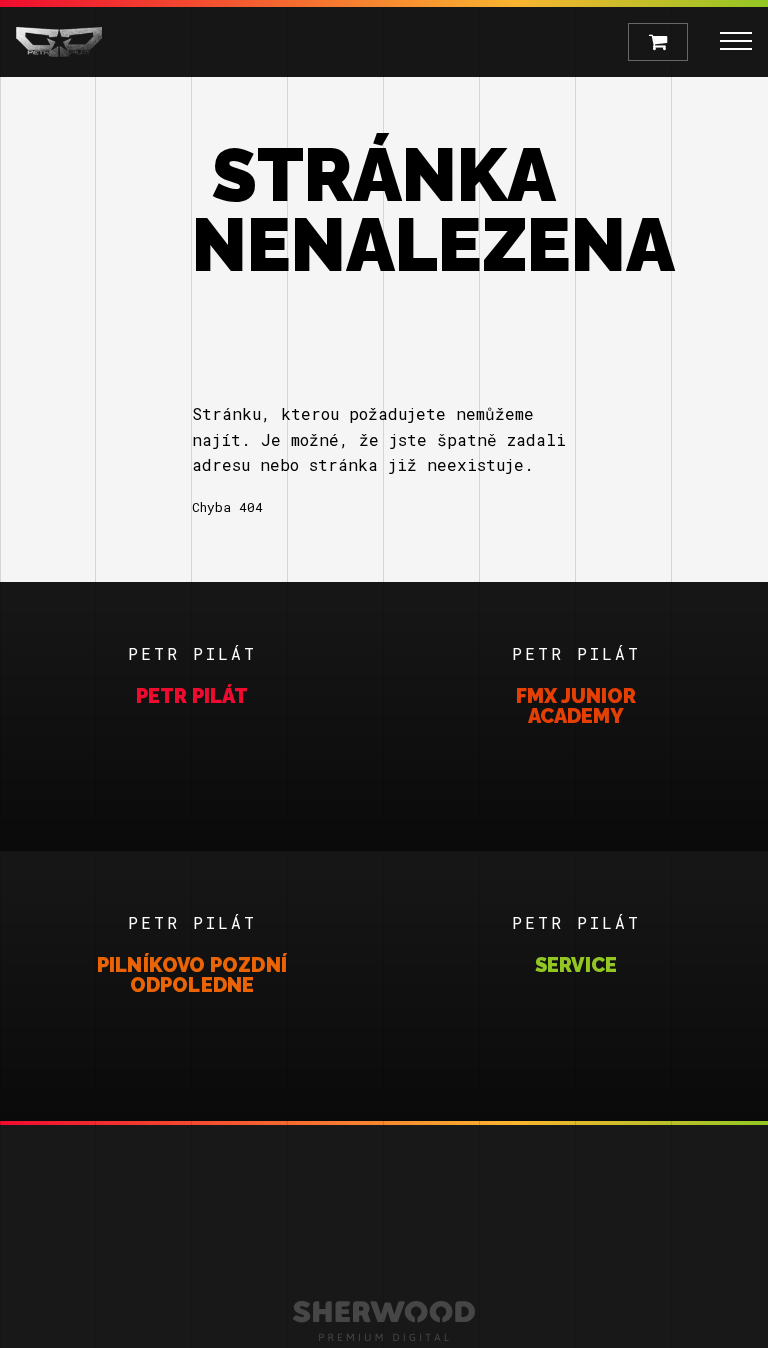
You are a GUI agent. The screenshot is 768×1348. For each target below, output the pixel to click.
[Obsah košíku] (658, 42)
